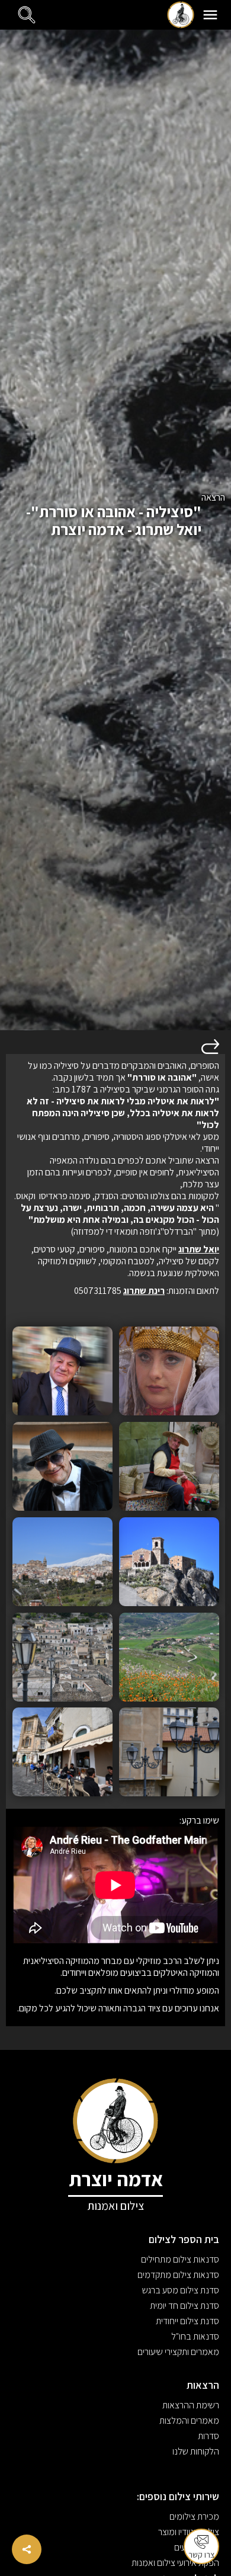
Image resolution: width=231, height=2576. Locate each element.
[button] (210, 15)
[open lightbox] (169, 1371)
